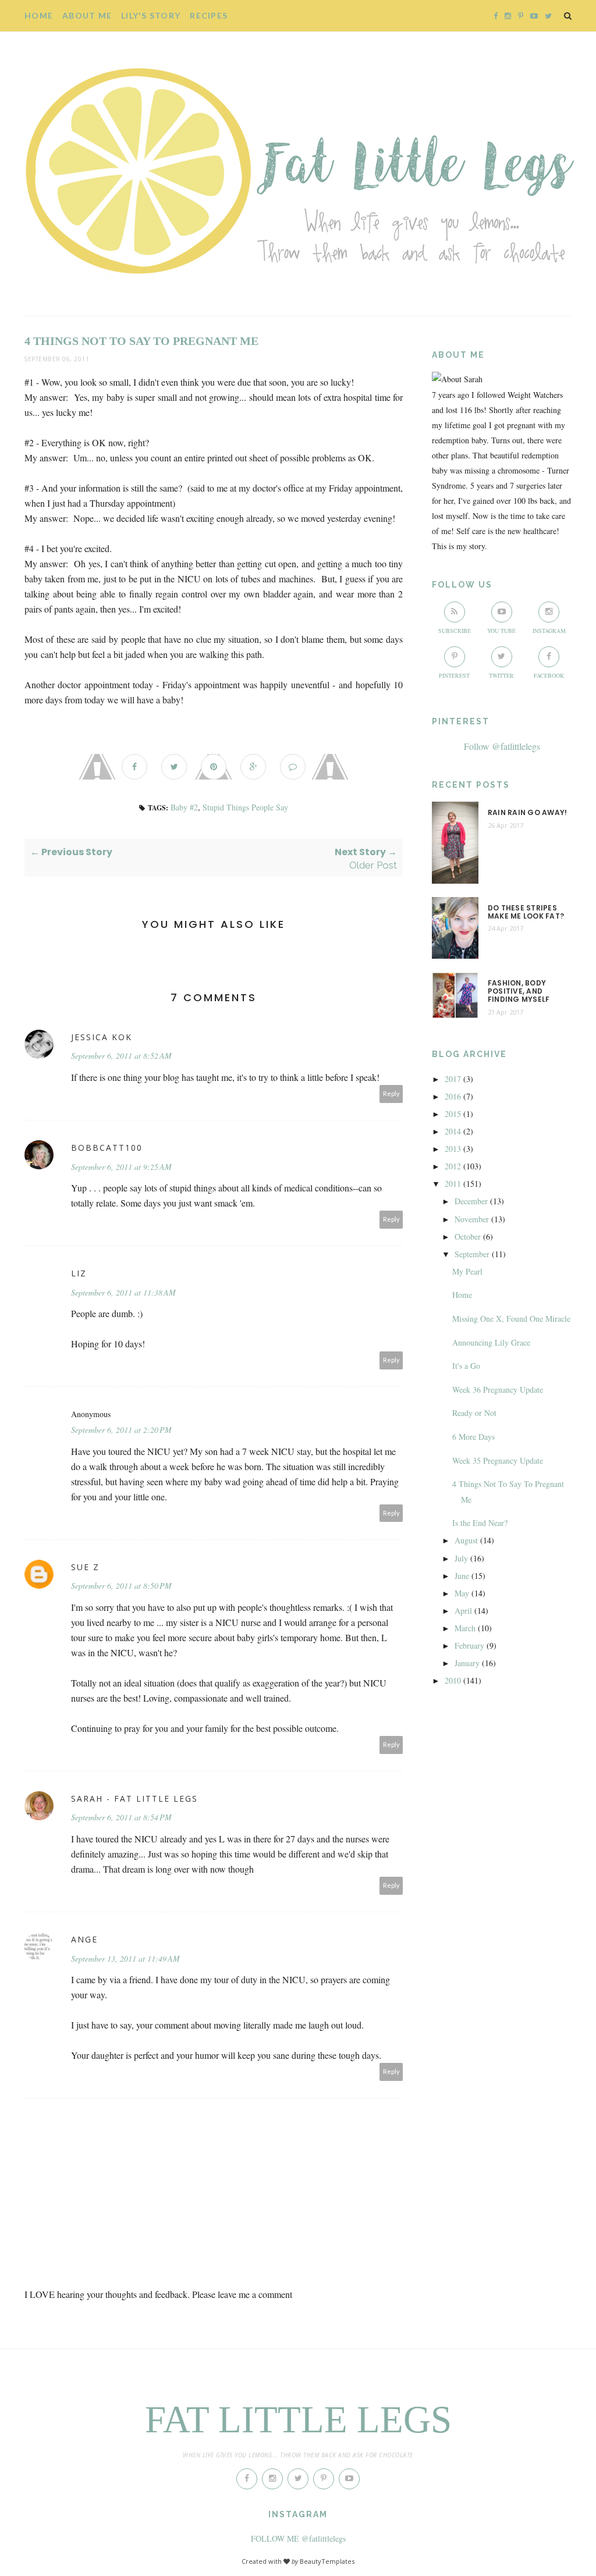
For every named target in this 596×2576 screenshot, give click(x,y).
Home (39, 15)
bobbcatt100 (107, 1148)
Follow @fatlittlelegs (502, 746)
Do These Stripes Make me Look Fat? (526, 912)
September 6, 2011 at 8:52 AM (121, 1056)
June (462, 1576)
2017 (453, 1079)
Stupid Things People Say (245, 807)
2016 (453, 1096)
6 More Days (473, 1437)
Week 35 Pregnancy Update (498, 1460)
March (465, 1628)
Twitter (501, 675)
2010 (453, 1680)
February (469, 1645)
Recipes (209, 15)
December (471, 1201)
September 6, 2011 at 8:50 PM (121, 1586)
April (463, 1611)
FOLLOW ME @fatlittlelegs (298, 2538)
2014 (453, 1131)
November (472, 1219)
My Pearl (467, 1271)
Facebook (549, 675)
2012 (453, 1166)
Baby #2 (184, 807)
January (467, 1663)
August (466, 1540)
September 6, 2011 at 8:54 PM (121, 1817)
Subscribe (455, 631)
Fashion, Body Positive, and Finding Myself (519, 992)
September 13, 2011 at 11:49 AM (125, 1958)
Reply (391, 1093)
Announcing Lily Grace (491, 1342)
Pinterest (454, 675)
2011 (453, 1184)
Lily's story (151, 15)
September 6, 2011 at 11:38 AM (123, 1292)
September (472, 1254)
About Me (87, 15)
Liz (79, 1273)
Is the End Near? (480, 1523)
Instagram (549, 631)
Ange (84, 1939)
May (462, 1593)
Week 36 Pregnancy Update (498, 1390)
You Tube (501, 631)
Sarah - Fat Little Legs (134, 1798)
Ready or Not (474, 1413)
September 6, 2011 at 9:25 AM (121, 1167)
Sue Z (85, 1567)
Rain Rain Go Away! (527, 813)
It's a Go (466, 1366)
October (468, 1237)
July (461, 1558)
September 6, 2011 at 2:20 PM (121, 1430)
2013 (453, 1149)
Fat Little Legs (298, 2420)
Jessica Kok (102, 1037)
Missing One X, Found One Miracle (511, 1319)
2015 (453, 1114)
